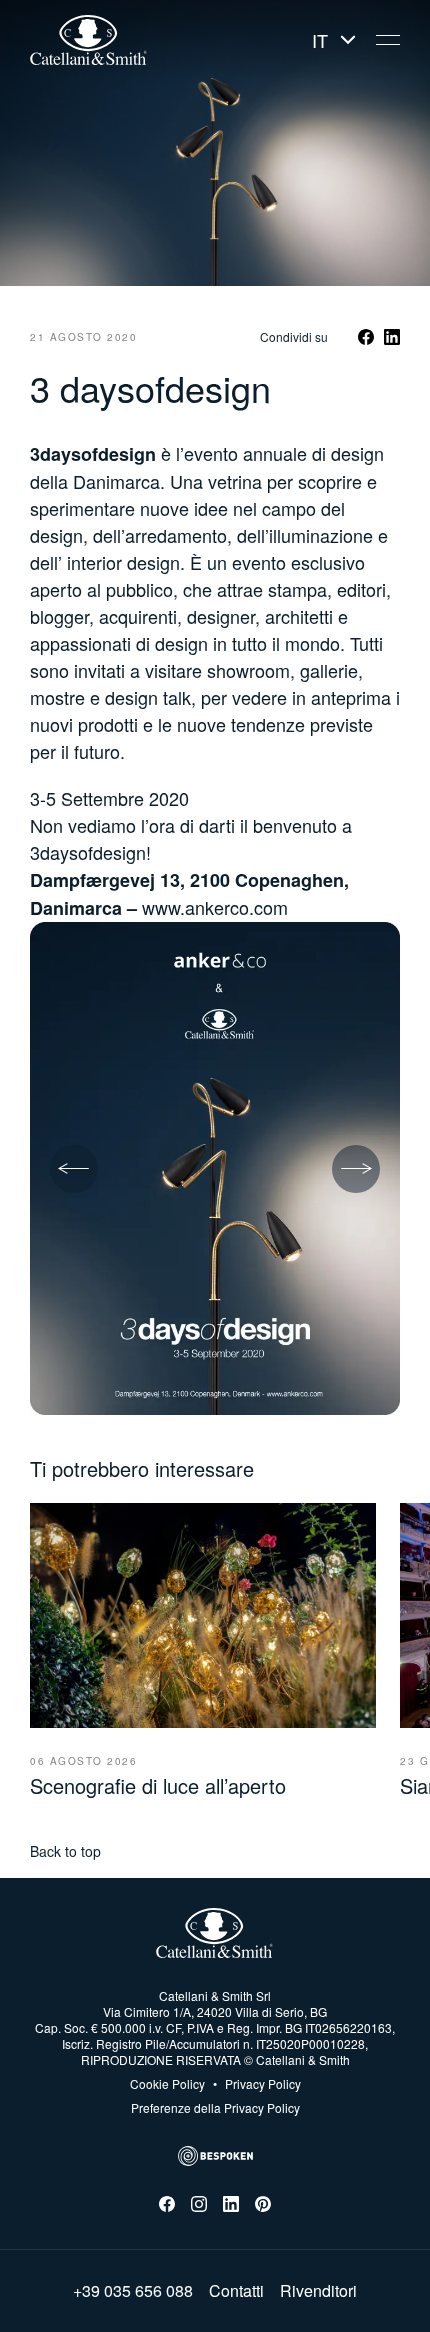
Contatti (236, 2291)
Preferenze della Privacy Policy (215, 2107)
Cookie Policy (167, 2084)
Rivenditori (318, 2291)
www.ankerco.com (215, 907)
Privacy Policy (257, 2084)
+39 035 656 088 (133, 2291)
